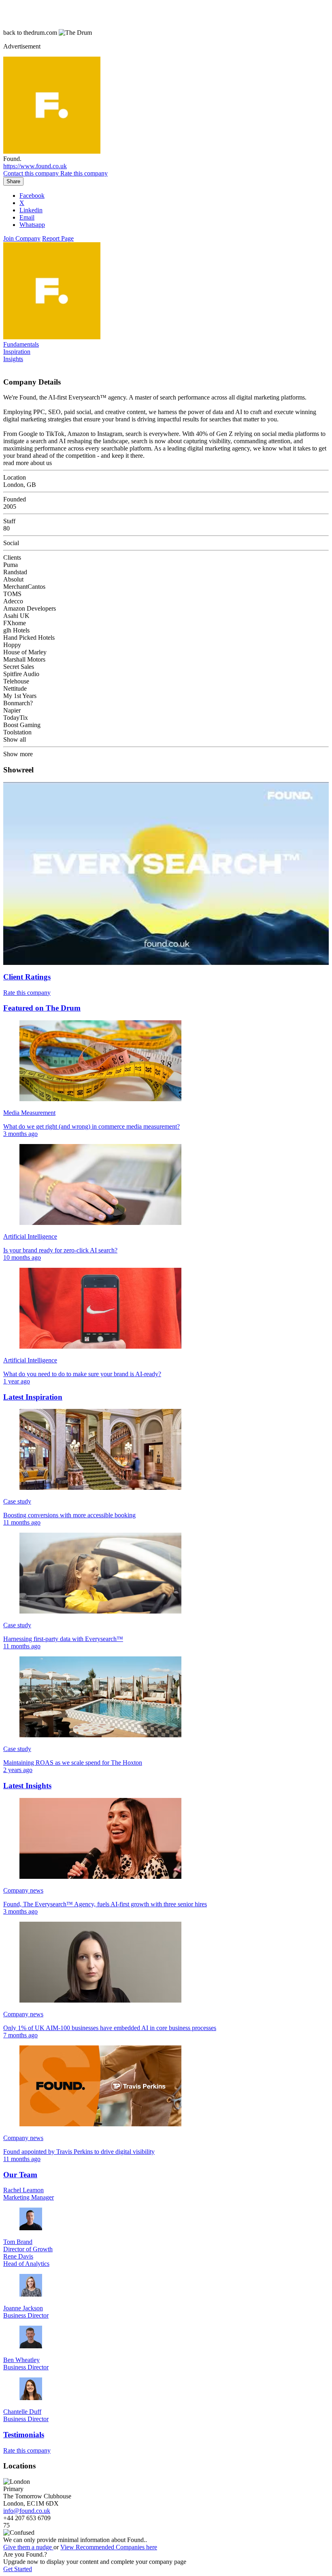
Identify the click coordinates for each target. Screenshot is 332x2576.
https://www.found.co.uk (35, 166)
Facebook (32, 196)
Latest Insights (27, 1786)
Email (27, 217)
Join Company (22, 238)
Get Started (18, 2569)
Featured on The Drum (42, 1008)
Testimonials (24, 2435)
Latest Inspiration (33, 1397)
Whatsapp (32, 225)
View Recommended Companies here (109, 2547)
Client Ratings (27, 977)
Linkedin (31, 210)
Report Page (58, 238)
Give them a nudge (28, 2547)
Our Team (20, 2175)
